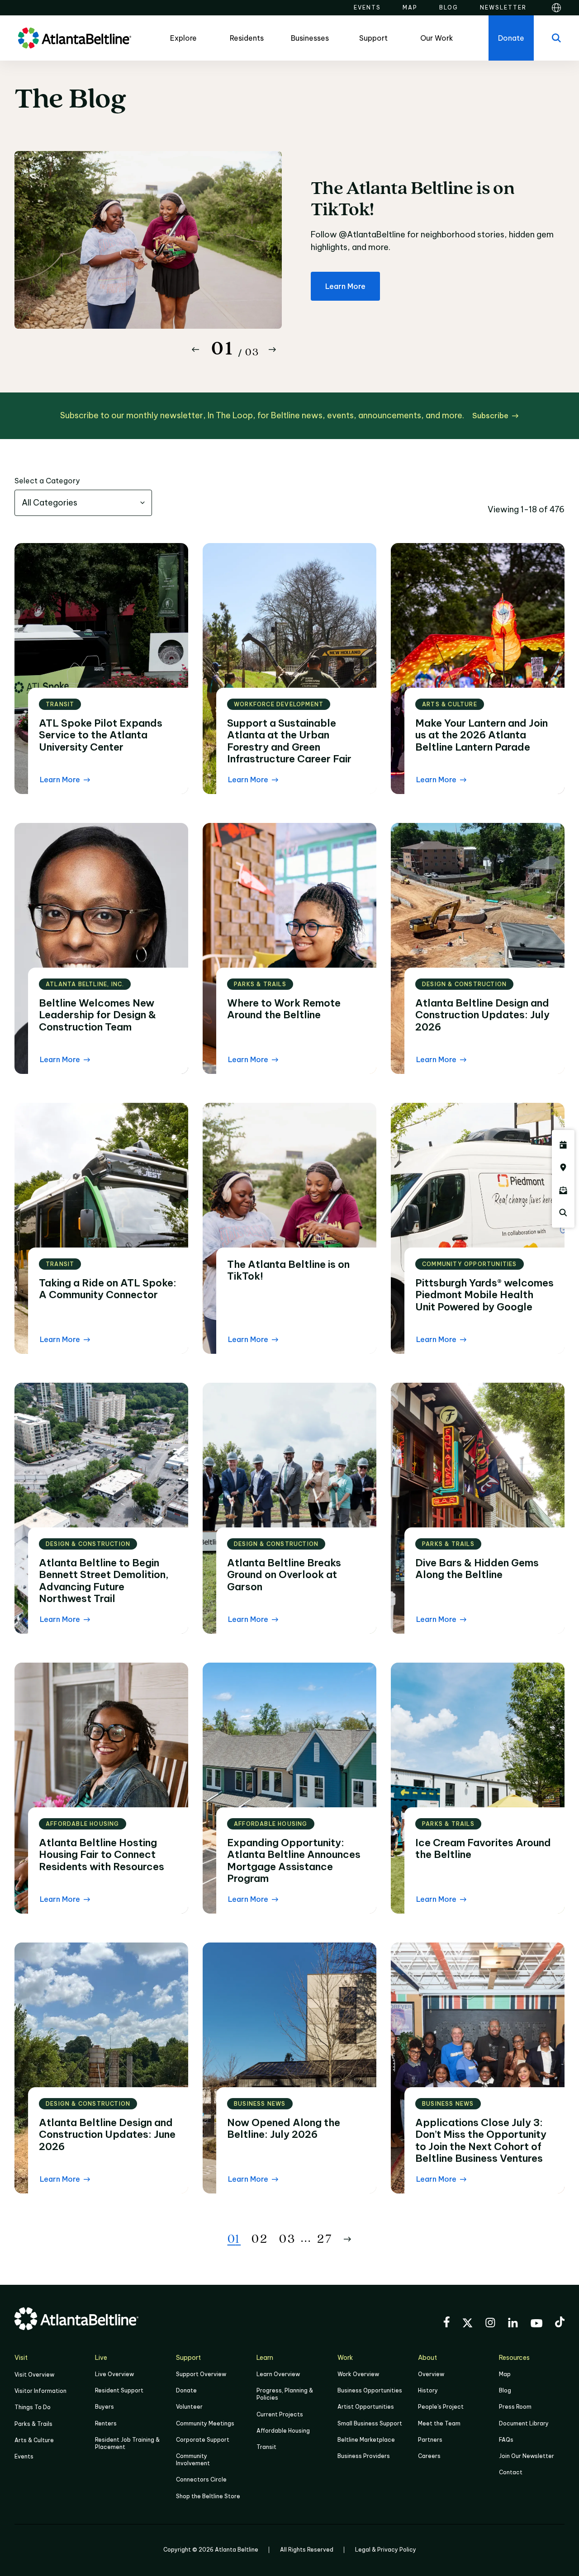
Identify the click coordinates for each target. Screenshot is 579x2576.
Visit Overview (34, 2375)
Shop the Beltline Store (208, 2496)
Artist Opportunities (366, 2407)
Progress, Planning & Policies (285, 2394)
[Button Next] (272, 350)
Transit (266, 2447)
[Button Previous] (195, 350)
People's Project (441, 2407)
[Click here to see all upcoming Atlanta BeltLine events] (563, 1145)
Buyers (104, 2407)
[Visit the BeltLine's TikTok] (560, 2323)
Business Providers (364, 2456)
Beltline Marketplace (366, 2440)
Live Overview (114, 2374)
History (428, 2390)
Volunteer (189, 2407)
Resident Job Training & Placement (127, 2443)
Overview (431, 2374)
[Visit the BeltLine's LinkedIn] (513, 2324)
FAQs (506, 2440)
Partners (430, 2440)
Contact (511, 2472)
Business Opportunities (370, 2390)
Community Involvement (193, 2460)
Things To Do (33, 2407)
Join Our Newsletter (527, 2456)
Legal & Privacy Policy (386, 2550)
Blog (505, 2390)
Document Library (524, 2423)
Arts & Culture (34, 2440)
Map (505, 2374)
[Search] (556, 38)
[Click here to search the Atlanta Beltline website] (563, 1213)
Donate (186, 2390)
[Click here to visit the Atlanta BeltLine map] (563, 1167)
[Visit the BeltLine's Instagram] (490, 2324)
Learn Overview (278, 2374)
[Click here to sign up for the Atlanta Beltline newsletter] (563, 1190)
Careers (429, 2456)
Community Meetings (205, 2423)
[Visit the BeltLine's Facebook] (446, 2323)
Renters (106, 2423)
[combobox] (83, 503)
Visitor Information (40, 2391)
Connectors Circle (201, 2479)
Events (24, 2456)
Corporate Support (203, 2440)
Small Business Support (370, 2423)
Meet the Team (439, 2423)
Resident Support (119, 2390)
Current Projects (280, 2414)
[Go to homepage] (75, 38)
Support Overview (201, 2374)
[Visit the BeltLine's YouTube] (536, 2325)
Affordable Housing (283, 2431)
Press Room (515, 2407)
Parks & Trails (33, 2424)
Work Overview (358, 2374)
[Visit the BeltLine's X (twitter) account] (467, 2324)
